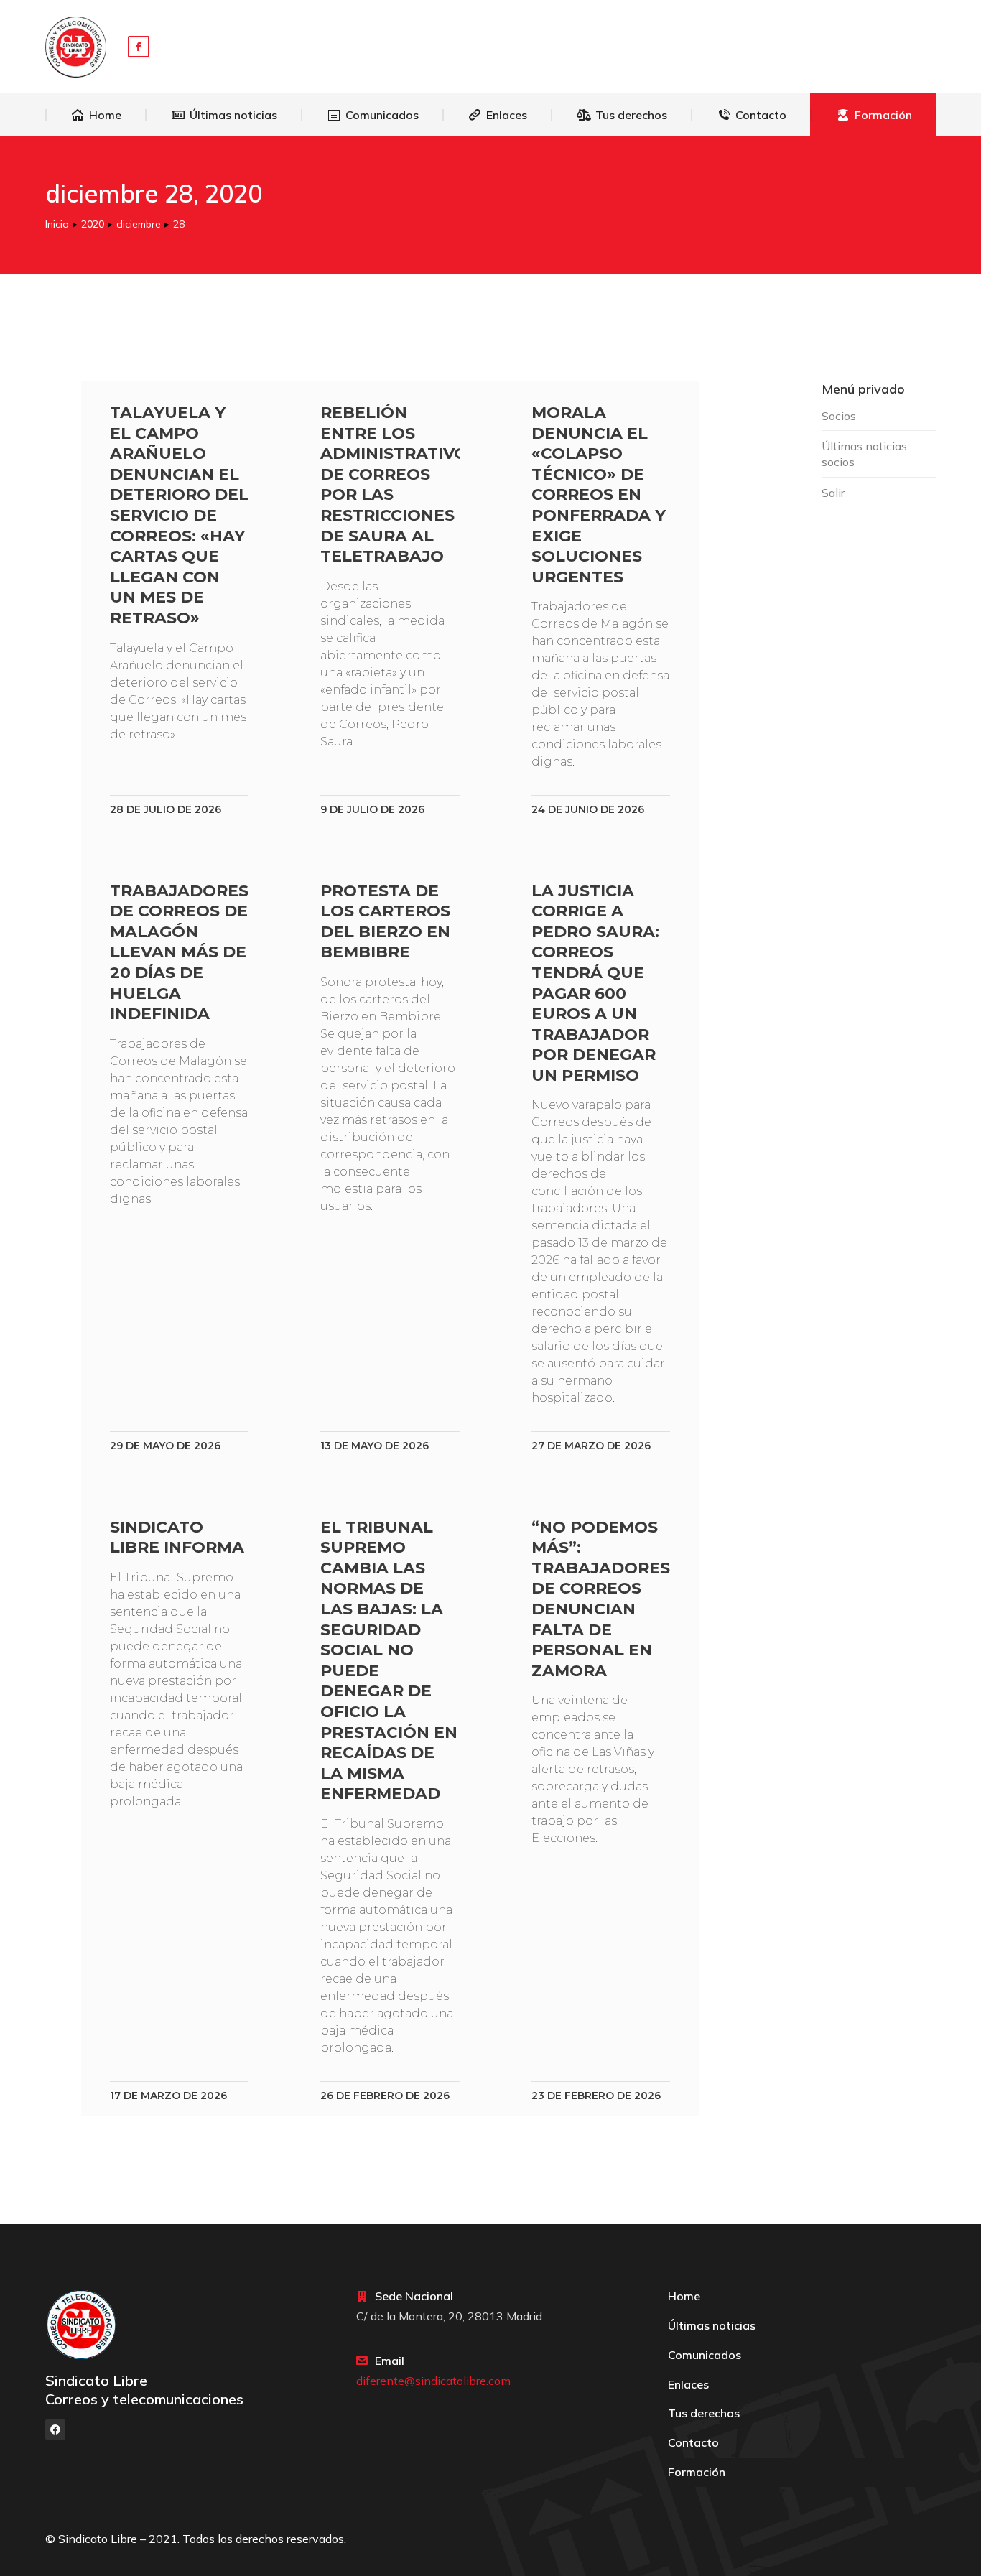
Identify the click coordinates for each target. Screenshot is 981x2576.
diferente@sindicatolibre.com (433, 2381)
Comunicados (705, 2355)
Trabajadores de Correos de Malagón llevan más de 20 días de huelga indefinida (179, 953)
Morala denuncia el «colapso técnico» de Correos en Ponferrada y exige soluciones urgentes (599, 495)
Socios (839, 416)
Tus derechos (704, 2413)
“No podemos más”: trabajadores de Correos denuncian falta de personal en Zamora (601, 1599)
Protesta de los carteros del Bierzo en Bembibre (385, 922)
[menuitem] (96, 115)
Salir (833, 493)
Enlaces (688, 2384)
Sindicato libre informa (177, 1538)
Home (684, 2296)
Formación (697, 2472)
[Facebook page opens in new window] (139, 47)
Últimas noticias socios (864, 454)
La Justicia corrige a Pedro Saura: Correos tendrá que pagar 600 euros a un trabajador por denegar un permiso (595, 983)
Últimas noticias (712, 2325)
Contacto (693, 2442)
